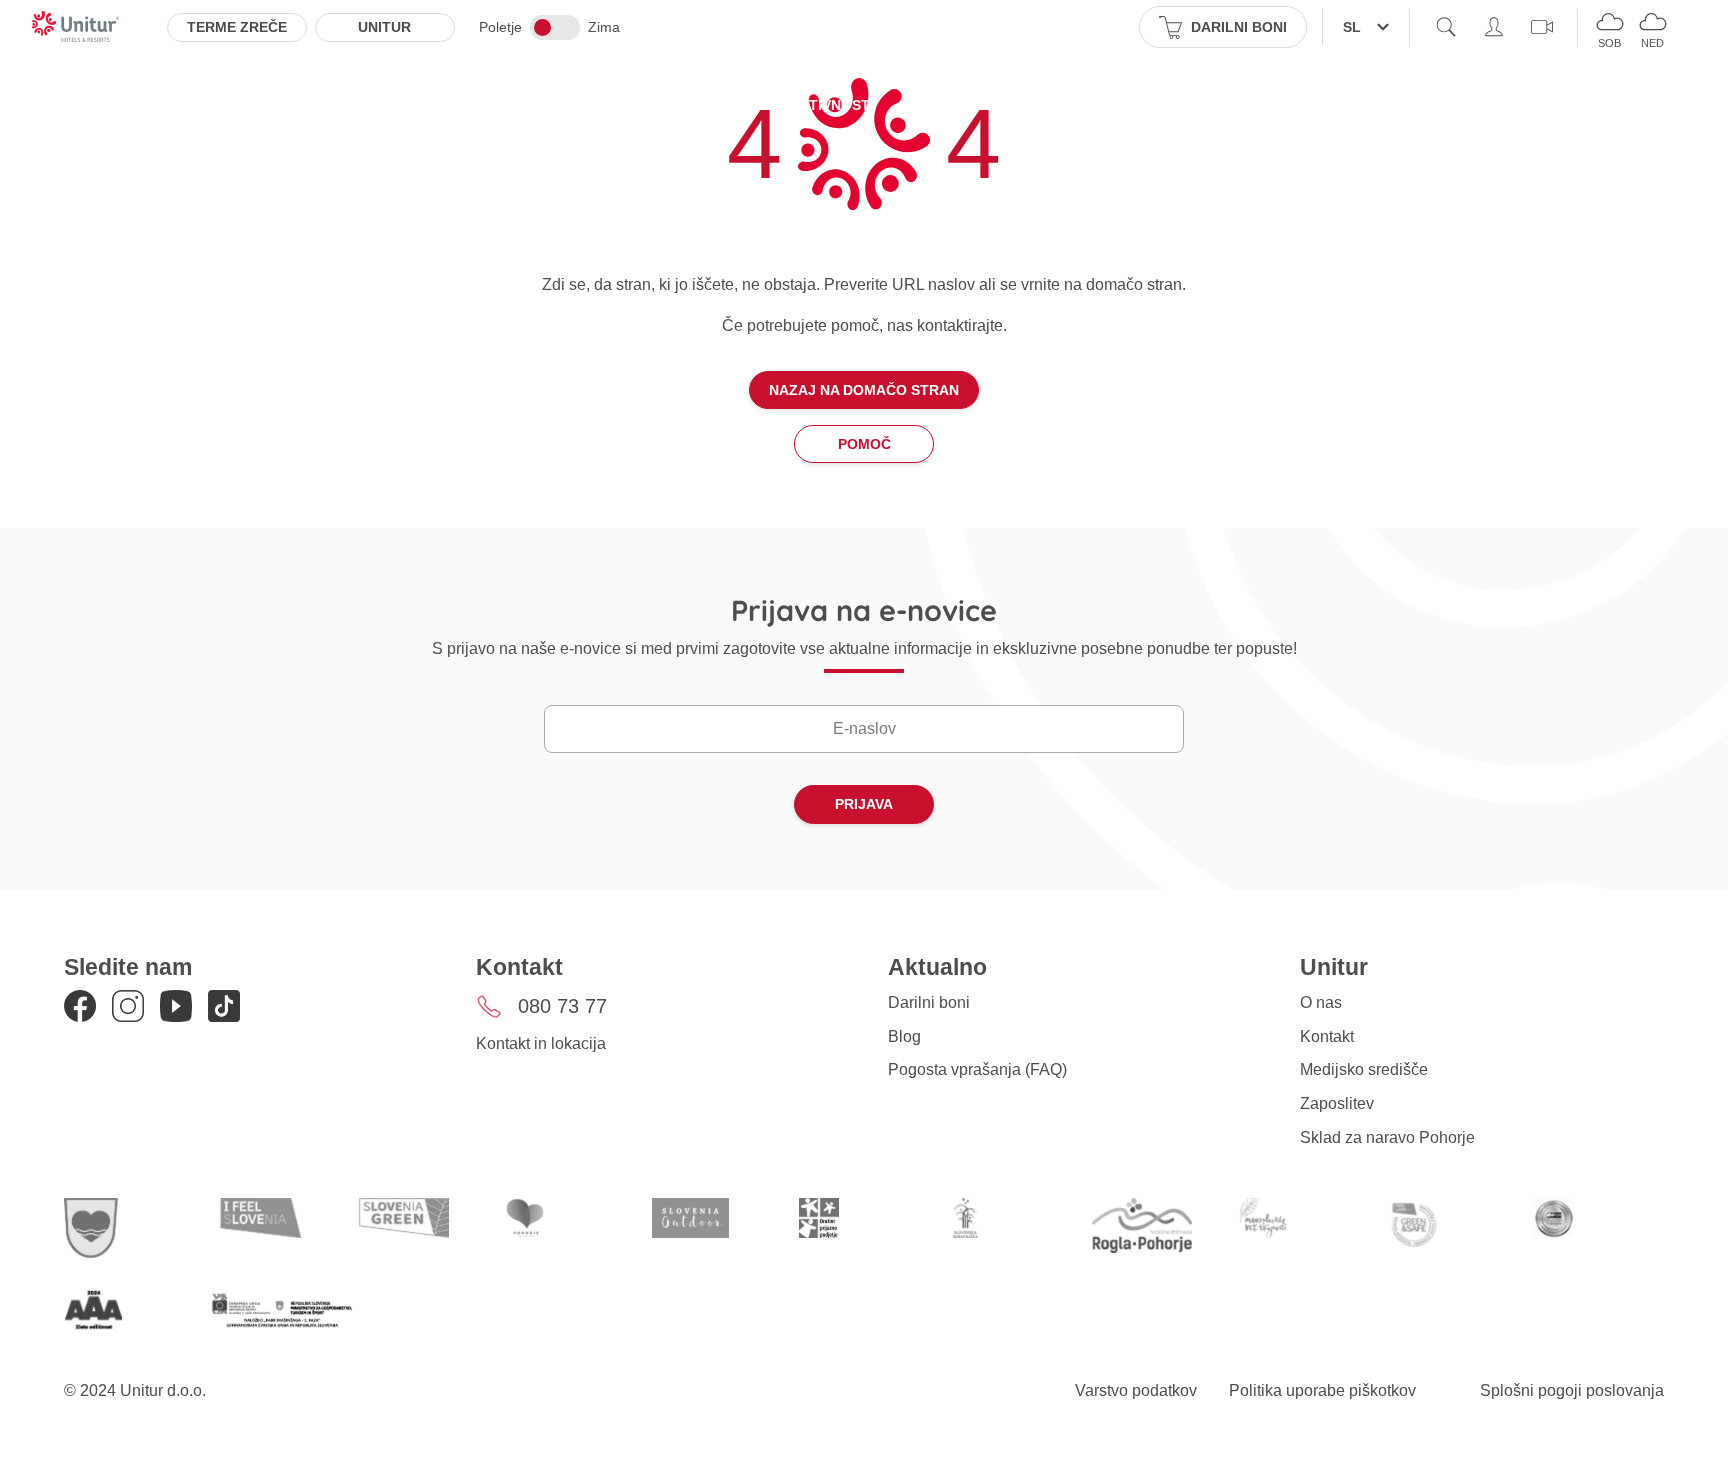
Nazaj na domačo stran (864, 390)
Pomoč (864, 444)
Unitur (384, 27)
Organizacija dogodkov (1113, 105)
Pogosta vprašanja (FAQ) (977, 1069)
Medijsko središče (1364, 1069)
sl (1352, 27)
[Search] (1446, 27)
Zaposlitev (1337, 1103)
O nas (1321, 1002)
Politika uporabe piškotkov (1322, 1390)
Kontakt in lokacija (541, 1043)
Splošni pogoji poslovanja (1572, 1390)
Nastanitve (530, 105)
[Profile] (1494, 27)
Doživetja (945, 105)
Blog (904, 1036)
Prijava (864, 804)
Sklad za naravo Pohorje (1387, 1137)
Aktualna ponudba (681, 105)
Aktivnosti (831, 105)
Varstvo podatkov (1136, 1390)
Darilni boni (929, 1002)
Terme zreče (237, 27)
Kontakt (1327, 1036)
